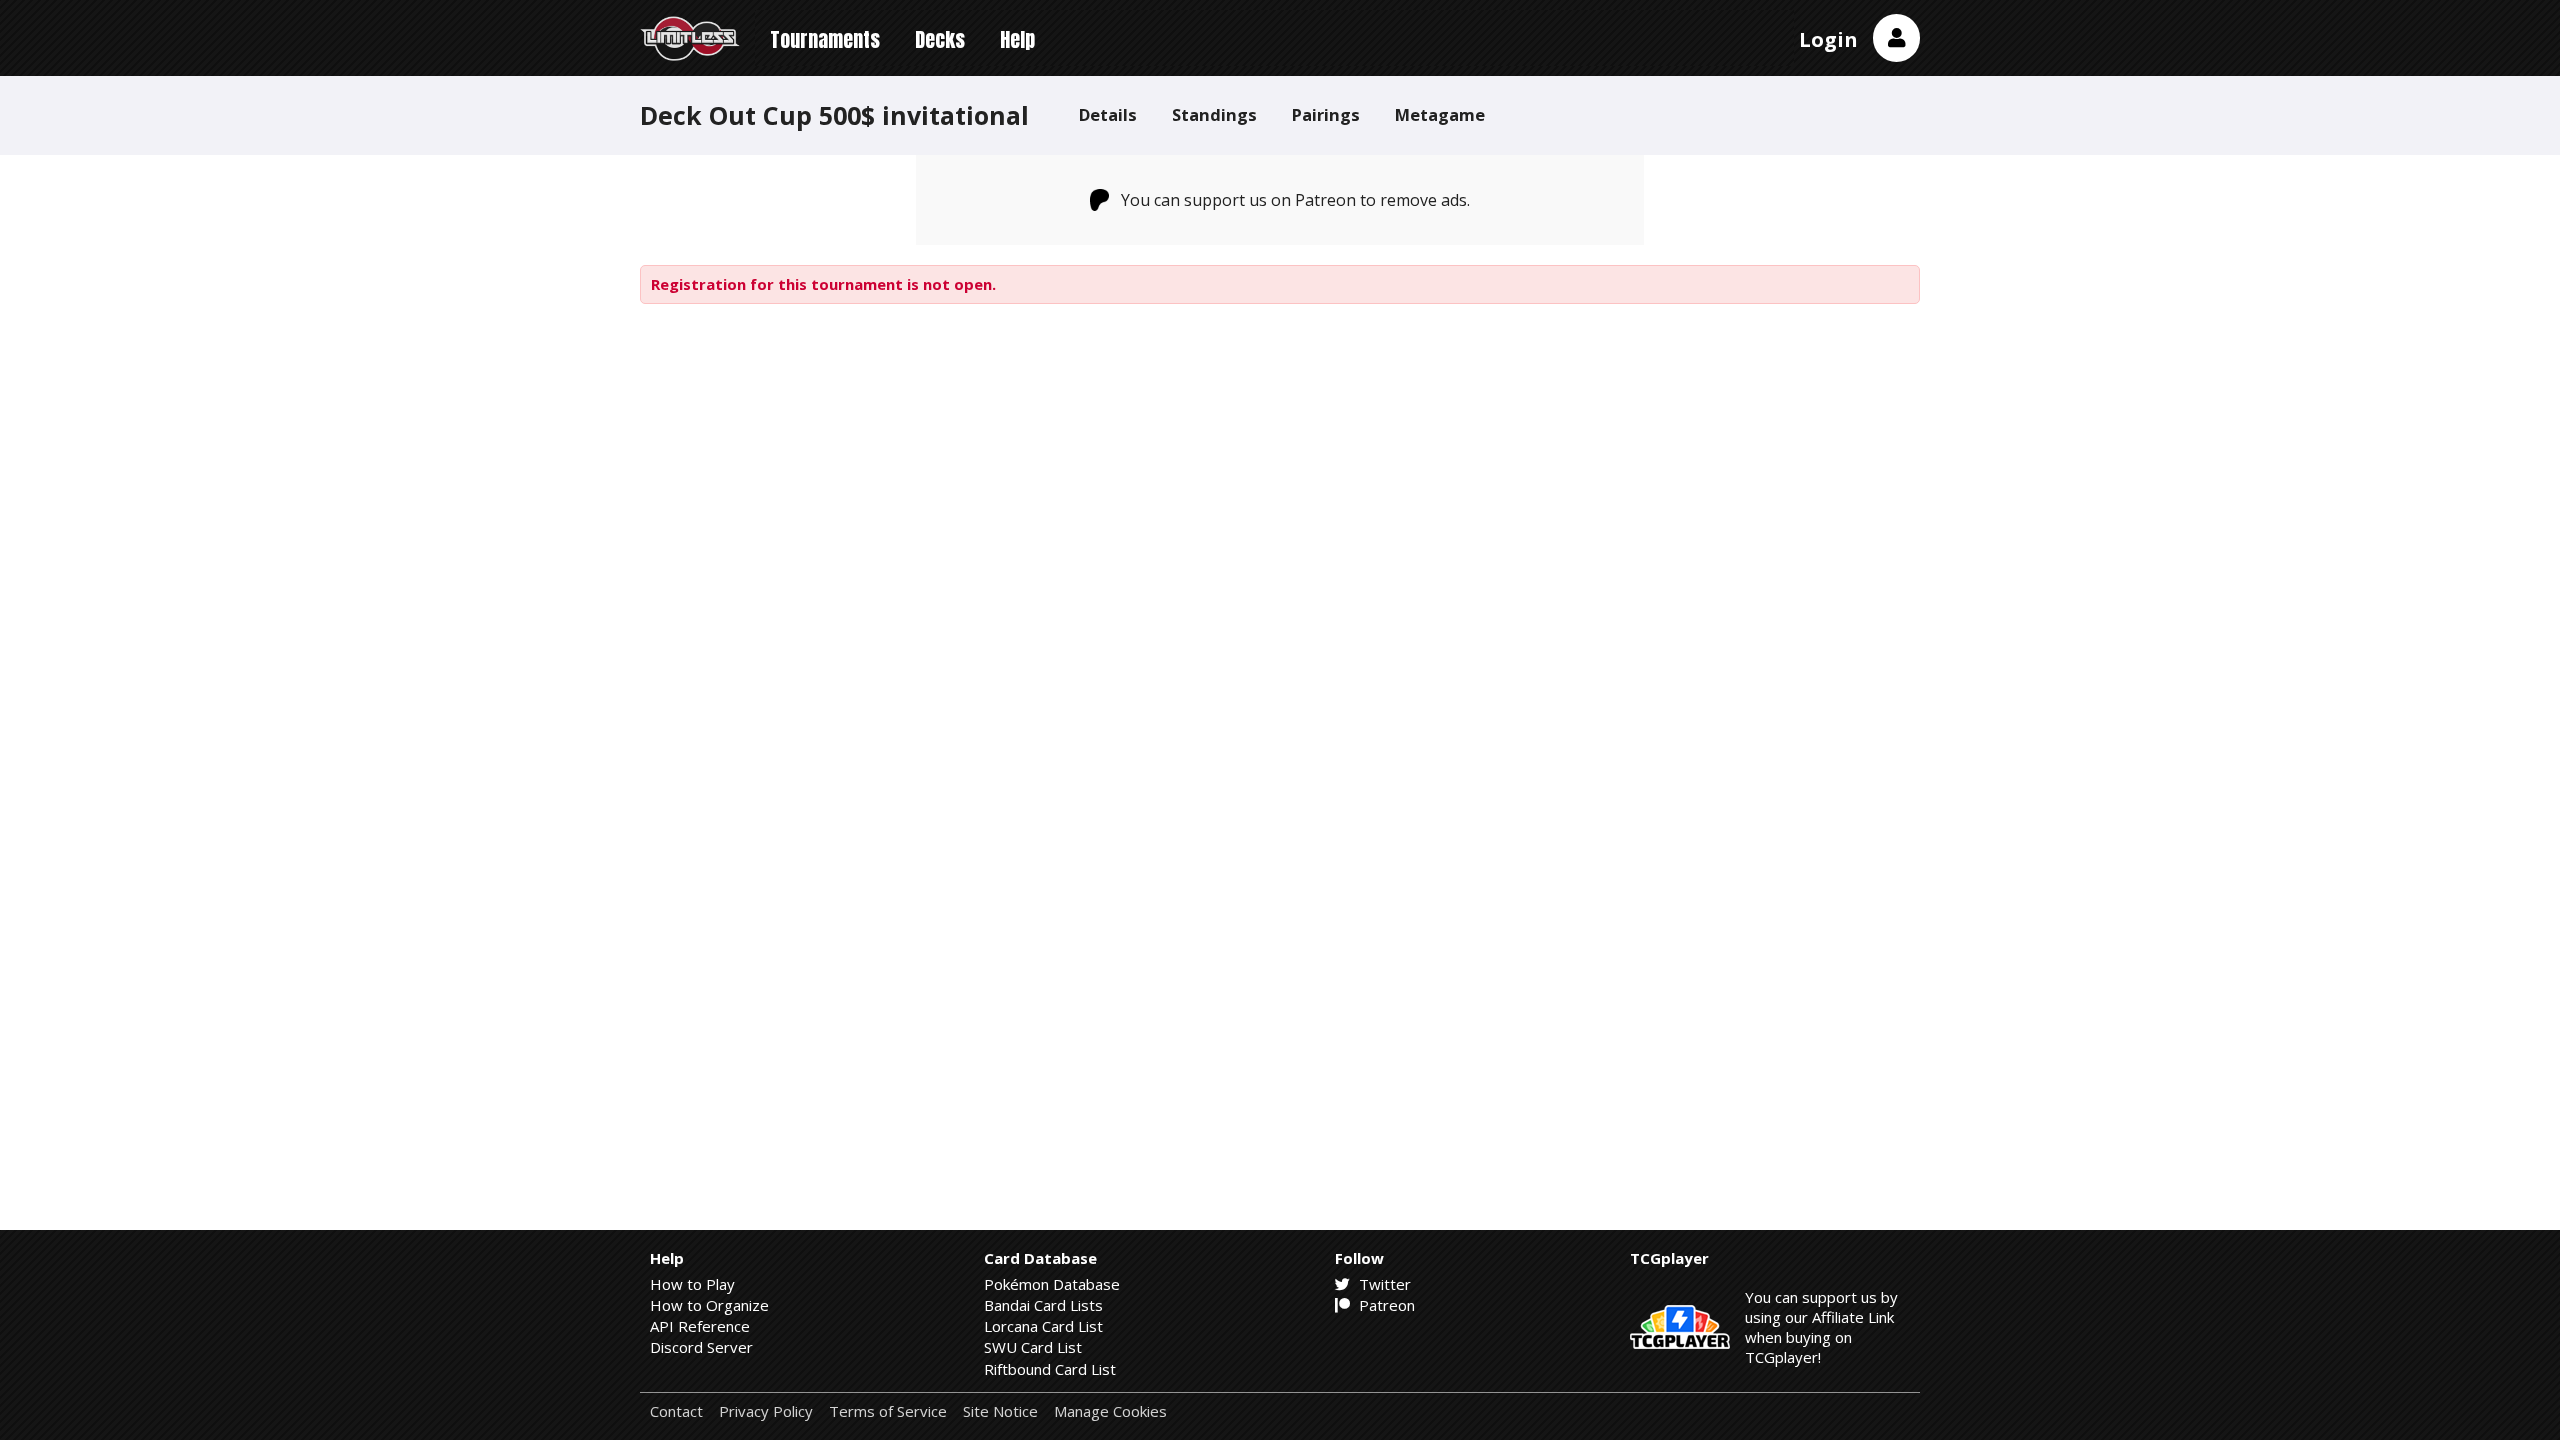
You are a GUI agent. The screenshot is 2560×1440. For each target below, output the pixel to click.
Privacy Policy (766, 1411)
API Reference (700, 1326)
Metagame (1440, 114)
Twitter (1383, 1284)
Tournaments (825, 39)
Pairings (1326, 114)
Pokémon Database (1052, 1284)
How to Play (692, 1284)
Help (1017, 39)
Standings (1214, 114)
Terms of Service (888, 1411)
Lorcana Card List (1043, 1326)
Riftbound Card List (1050, 1369)
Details (1108, 114)
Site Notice (1000, 1411)
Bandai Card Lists (1043, 1305)
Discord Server (701, 1347)
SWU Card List (1033, 1347)
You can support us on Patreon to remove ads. (1295, 200)
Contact (676, 1411)
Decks (940, 39)
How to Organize (709, 1305)
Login (1828, 39)
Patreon (1385, 1305)
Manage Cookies (1110, 1411)
